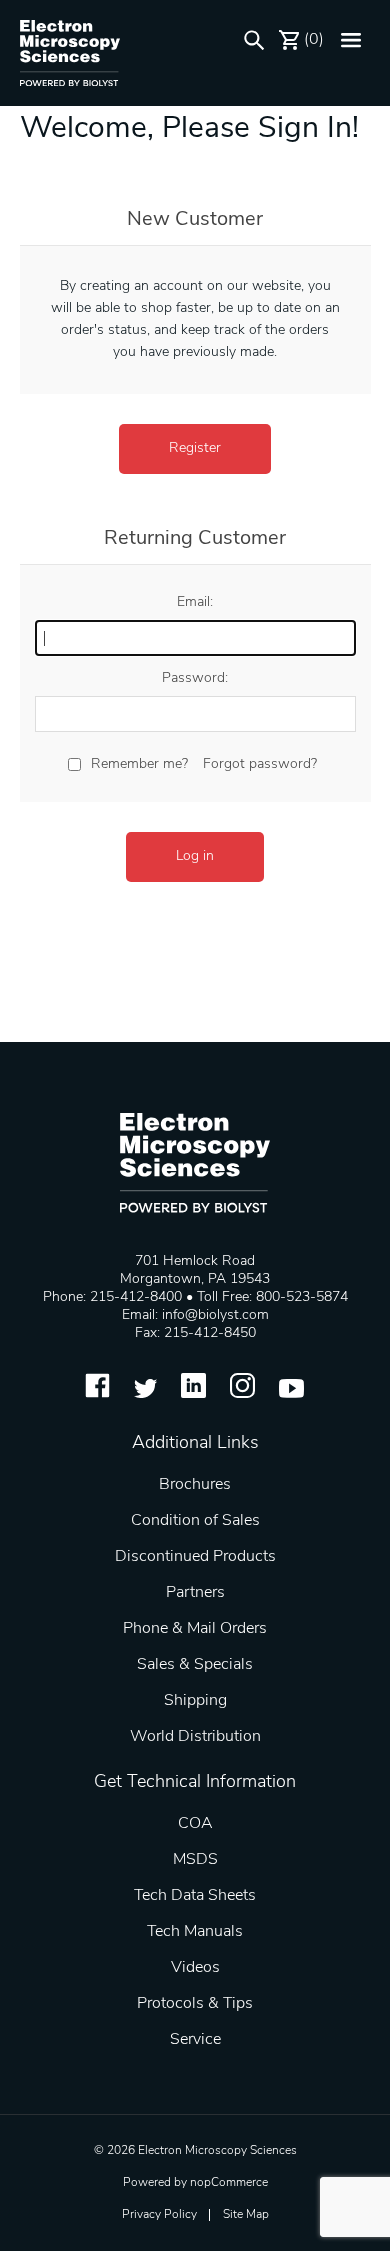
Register (195, 448)
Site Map (246, 2215)
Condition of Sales (195, 1521)
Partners (195, 1593)
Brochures (195, 1485)
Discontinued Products (195, 1557)
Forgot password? (260, 764)
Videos (195, 1968)
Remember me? (139, 764)
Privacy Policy (159, 2215)
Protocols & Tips (195, 2004)
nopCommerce (229, 2183)
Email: (195, 602)
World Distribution (195, 1737)
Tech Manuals (195, 1932)
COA (195, 1824)
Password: (195, 678)
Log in (195, 856)
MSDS (195, 1860)
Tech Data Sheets (195, 1896)
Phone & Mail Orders (195, 1629)
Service (195, 2040)
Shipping (195, 1701)
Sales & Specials (195, 1665)
